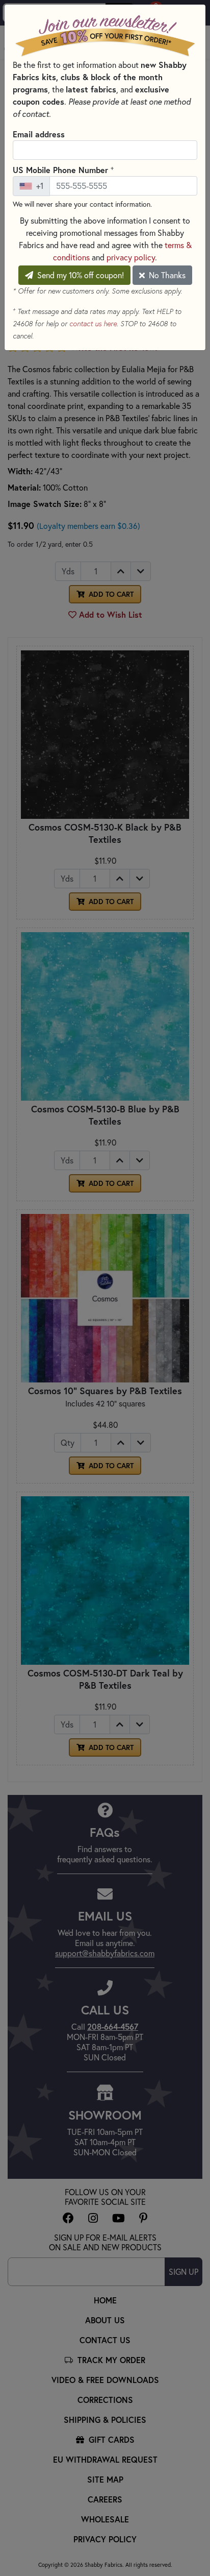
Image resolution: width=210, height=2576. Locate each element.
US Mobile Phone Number (63, 169)
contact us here (93, 324)
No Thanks (166, 275)
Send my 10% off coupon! (80, 275)
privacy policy (131, 257)
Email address (39, 134)
